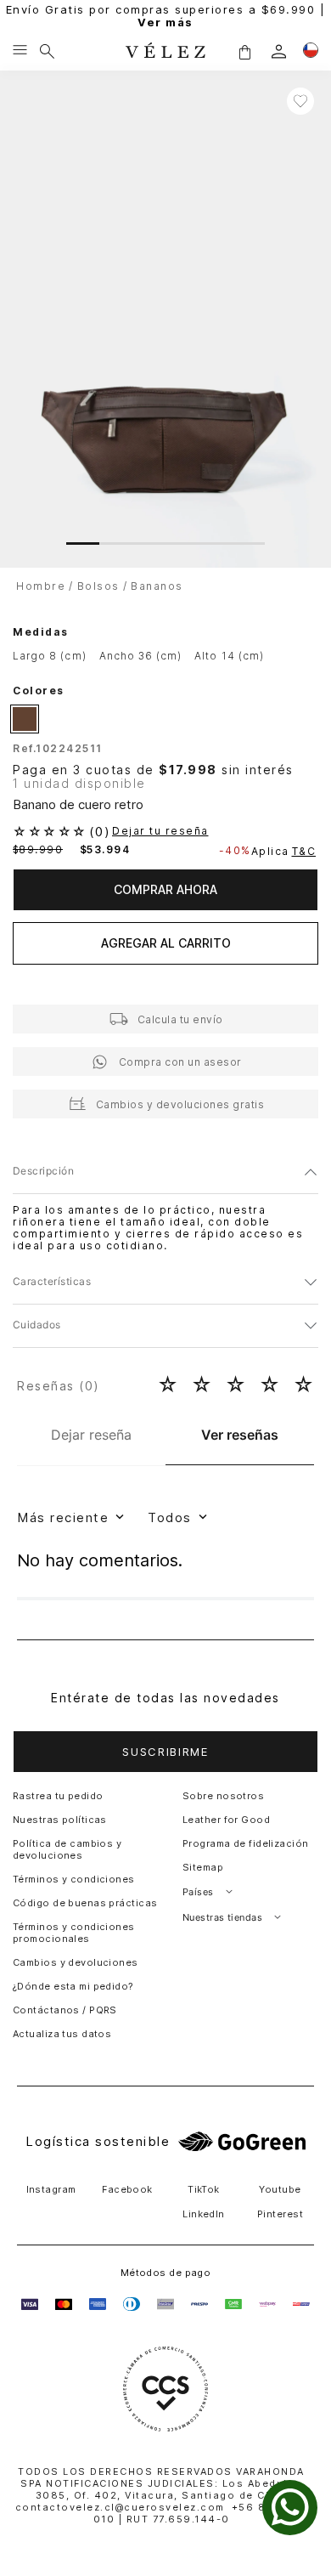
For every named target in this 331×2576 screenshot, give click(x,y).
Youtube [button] (280, 2189)
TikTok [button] (204, 2189)
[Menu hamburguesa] (20, 51)
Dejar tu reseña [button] (160, 831)
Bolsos (98, 586)
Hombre (41, 586)
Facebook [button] (127, 2189)
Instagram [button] (51, 2189)
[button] (244, 51)
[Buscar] (47, 51)
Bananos (157, 586)
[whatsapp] (290, 2508)
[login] (279, 51)
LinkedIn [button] (204, 2214)
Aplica (284, 851)
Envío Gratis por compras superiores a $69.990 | (166, 16)
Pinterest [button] (280, 2214)
